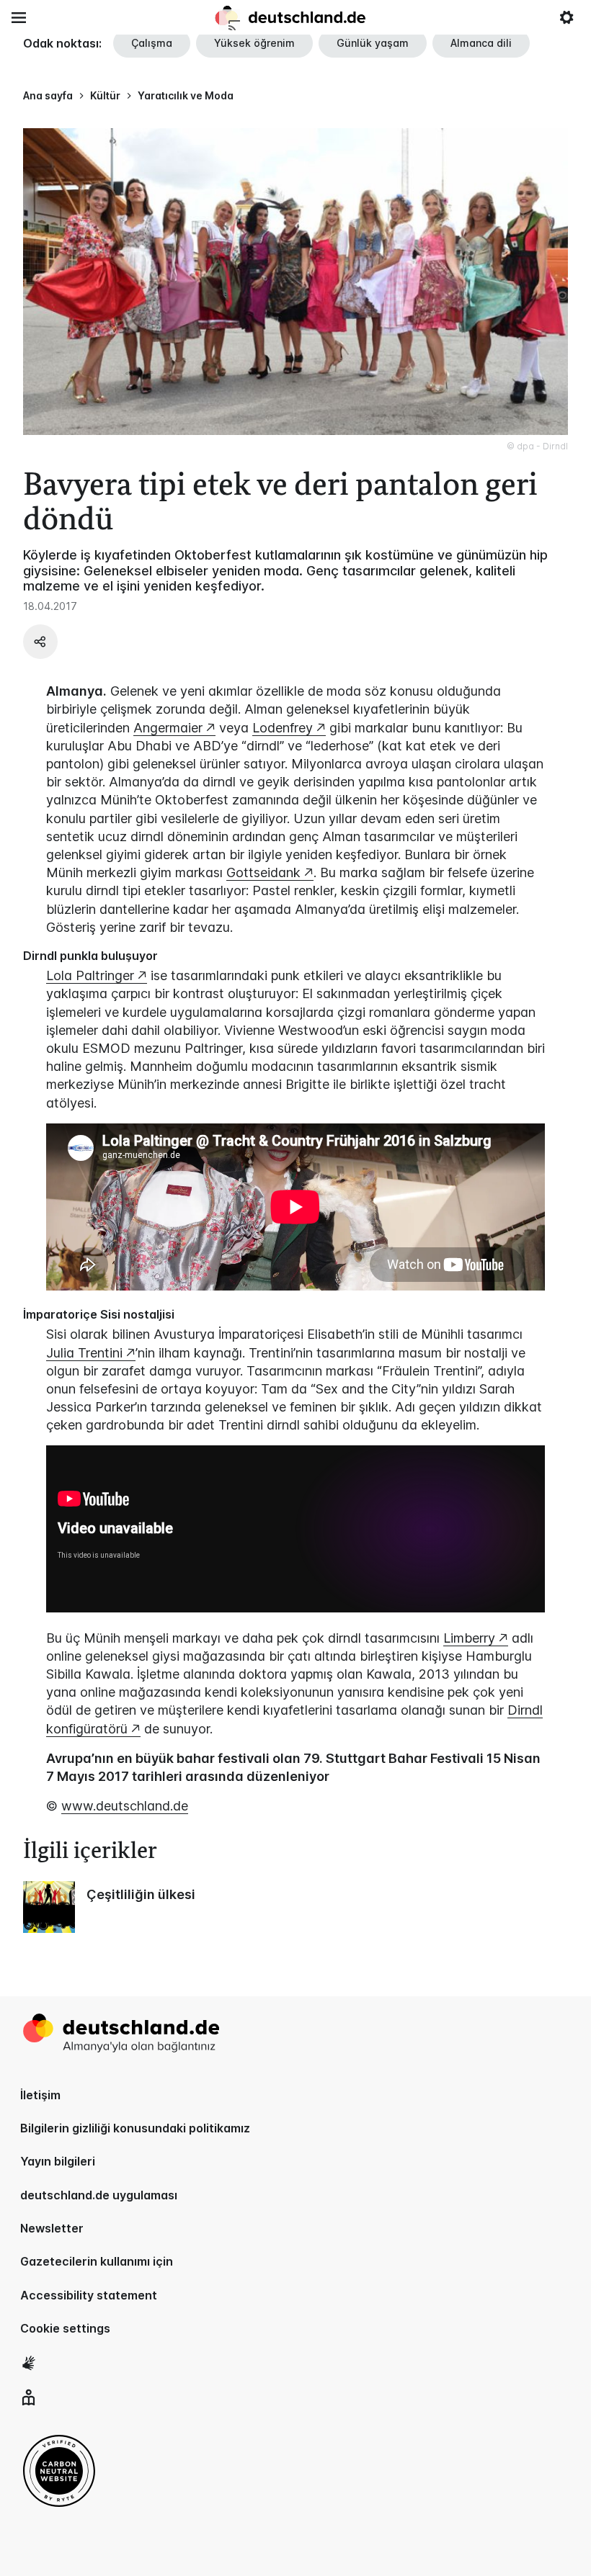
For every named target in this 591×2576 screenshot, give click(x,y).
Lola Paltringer (90, 975)
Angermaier (168, 728)
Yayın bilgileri (58, 2161)
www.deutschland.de (125, 1806)
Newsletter (52, 2228)
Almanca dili (481, 43)
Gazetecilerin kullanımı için (97, 2261)
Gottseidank (263, 872)
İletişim (40, 2095)
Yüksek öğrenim (254, 43)
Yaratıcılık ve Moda (186, 95)
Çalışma (152, 43)
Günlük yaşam (373, 43)
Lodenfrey (283, 728)
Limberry (469, 1638)
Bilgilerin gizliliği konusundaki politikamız (135, 2128)
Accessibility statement (89, 2295)
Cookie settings (65, 2328)
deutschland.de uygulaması (99, 2195)
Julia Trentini (84, 1353)
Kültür (105, 95)
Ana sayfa (48, 95)
